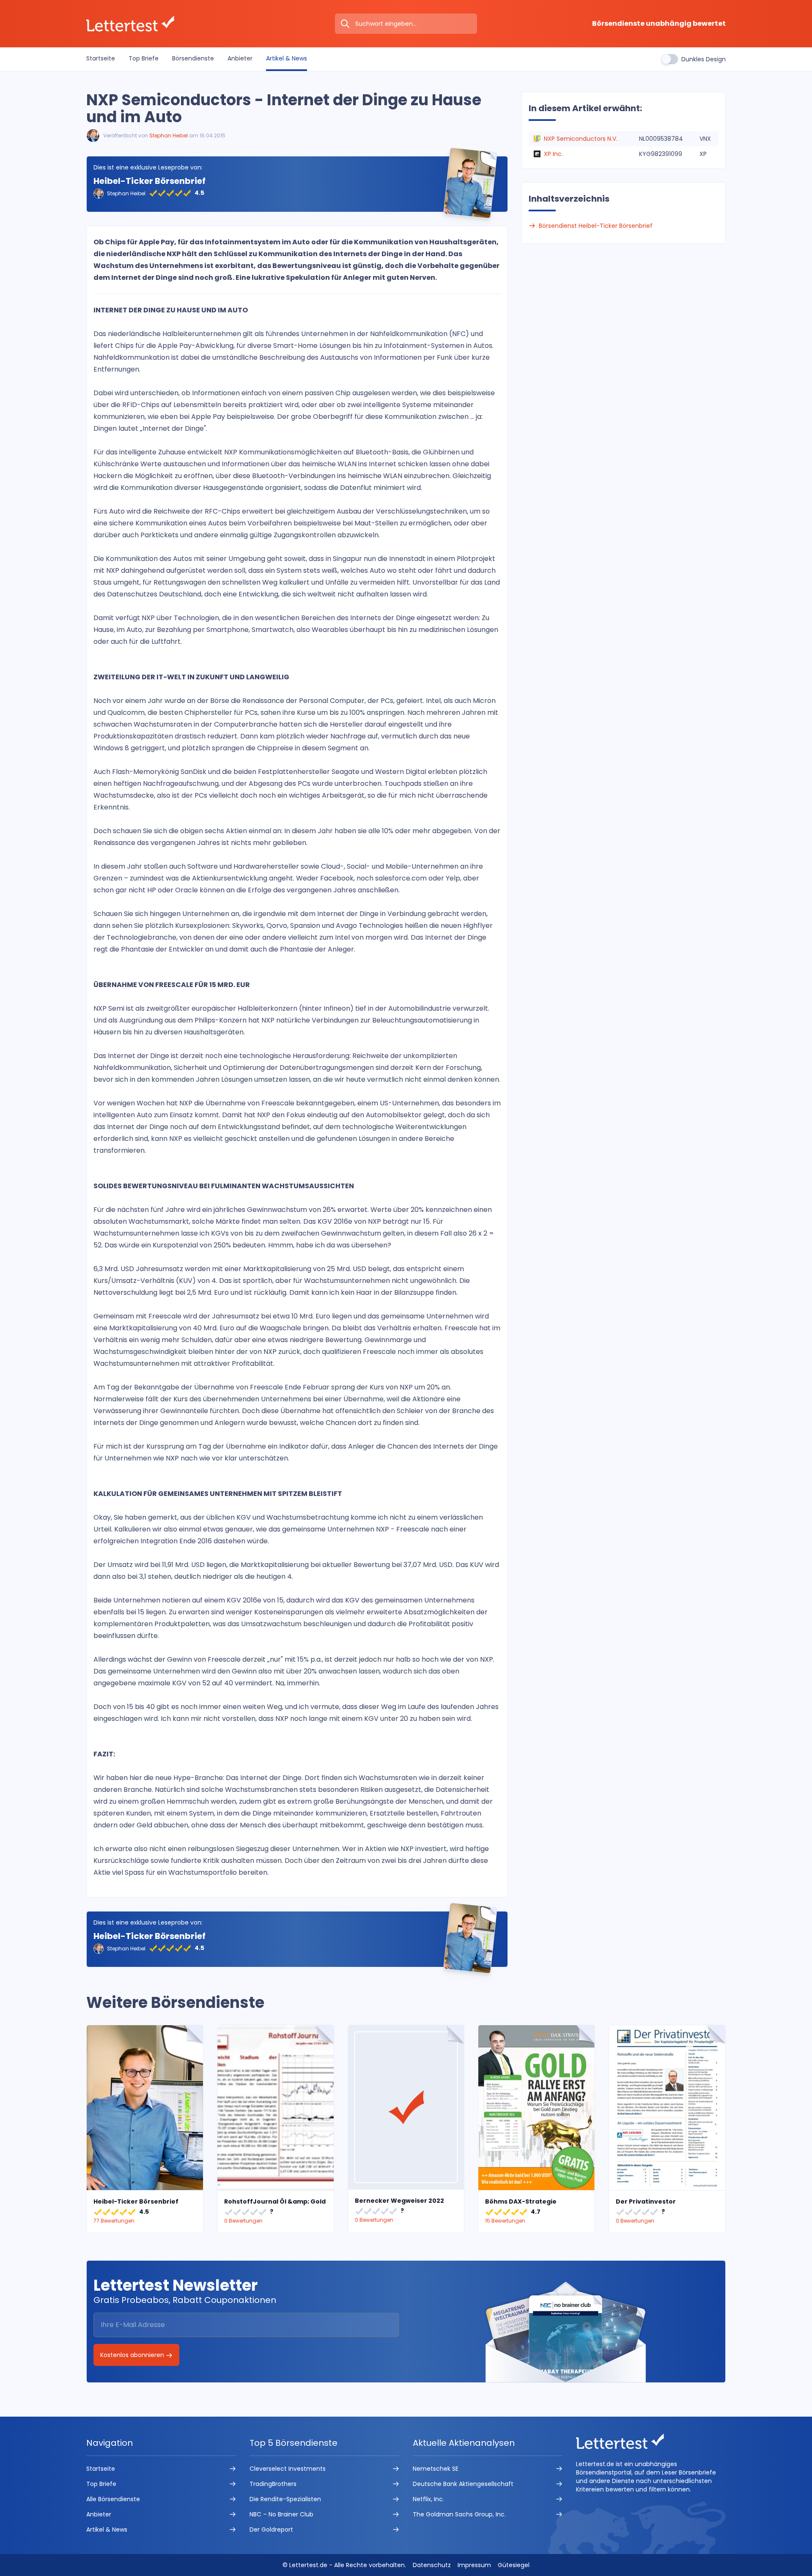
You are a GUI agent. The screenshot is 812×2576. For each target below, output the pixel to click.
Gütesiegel (514, 2565)
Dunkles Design (704, 59)
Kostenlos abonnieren (133, 2355)
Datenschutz (432, 2565)
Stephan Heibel (169, 135)
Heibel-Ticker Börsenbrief (150, 181)
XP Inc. (553, 154)
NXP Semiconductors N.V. (581, 139)
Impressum (474, 2565)
